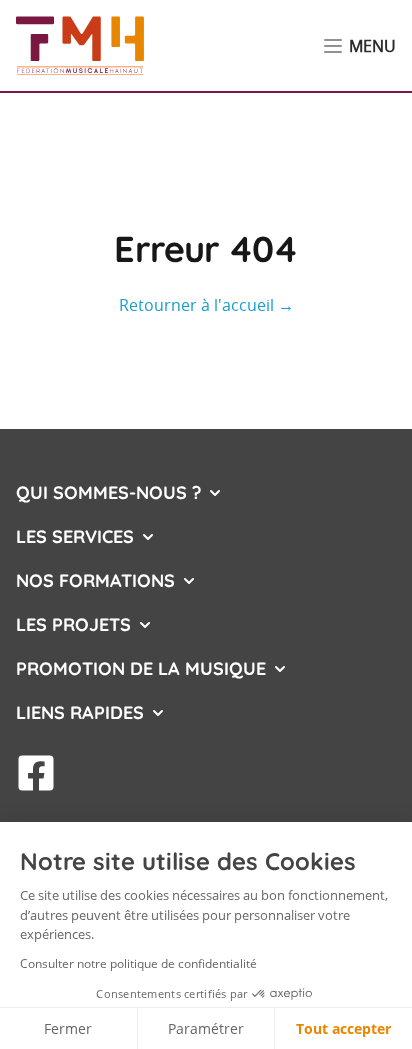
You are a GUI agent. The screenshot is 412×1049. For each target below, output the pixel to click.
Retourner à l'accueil (206, 305)
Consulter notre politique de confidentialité (138, 963)
